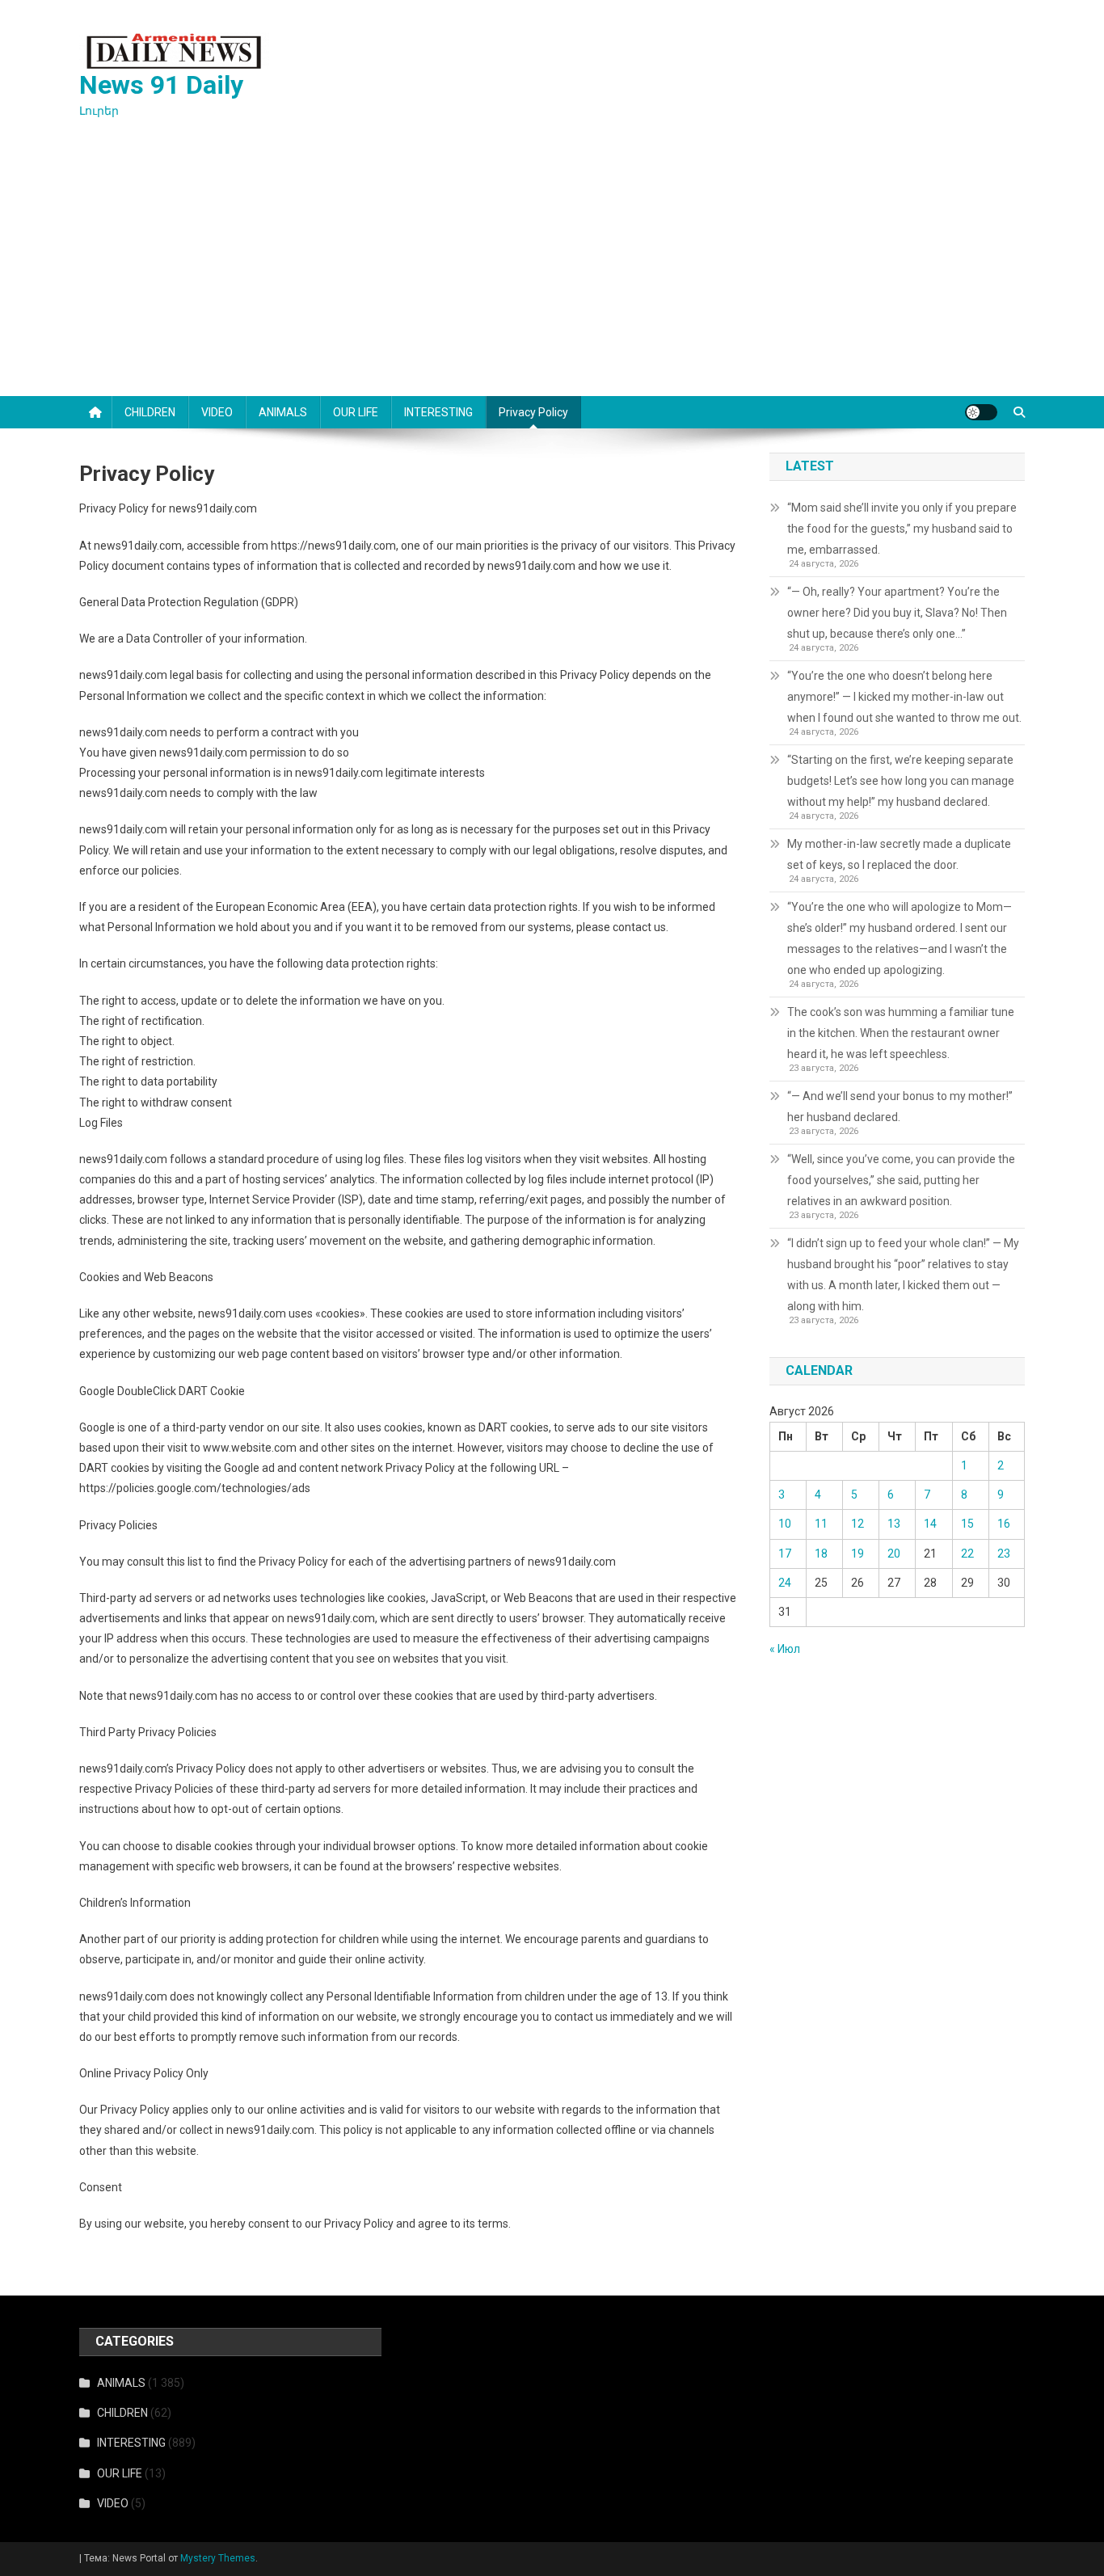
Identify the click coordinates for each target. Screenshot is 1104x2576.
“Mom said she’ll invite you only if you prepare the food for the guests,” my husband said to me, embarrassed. (902, 529)
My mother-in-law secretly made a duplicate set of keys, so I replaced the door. (899, 854)
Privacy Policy (533, 412)
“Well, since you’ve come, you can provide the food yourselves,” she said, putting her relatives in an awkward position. (901, 1180)
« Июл (785, 1649)
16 (1004, 1524)
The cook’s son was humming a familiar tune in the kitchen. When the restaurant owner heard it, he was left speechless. (901, 1033)
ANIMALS (283, 412)
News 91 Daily (161, 85)
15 (967, 1524)
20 (894, 1554)
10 (785, 1524)
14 (930, 1524)
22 (967, 1554)
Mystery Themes (218, 2558)
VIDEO (217, 412)
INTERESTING (438, 412)
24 (785, 1583)
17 (785, 1554)
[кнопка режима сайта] (981, 412)
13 (894, 1524)
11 (821, 1524)
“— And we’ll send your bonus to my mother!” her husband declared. (900, 1107)
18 (821, 1554)
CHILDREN (150, 412)
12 (857, 1524)
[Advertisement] (552, 275)
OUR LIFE (356, 412)
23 (1004, 1554)
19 (857, 1554)
